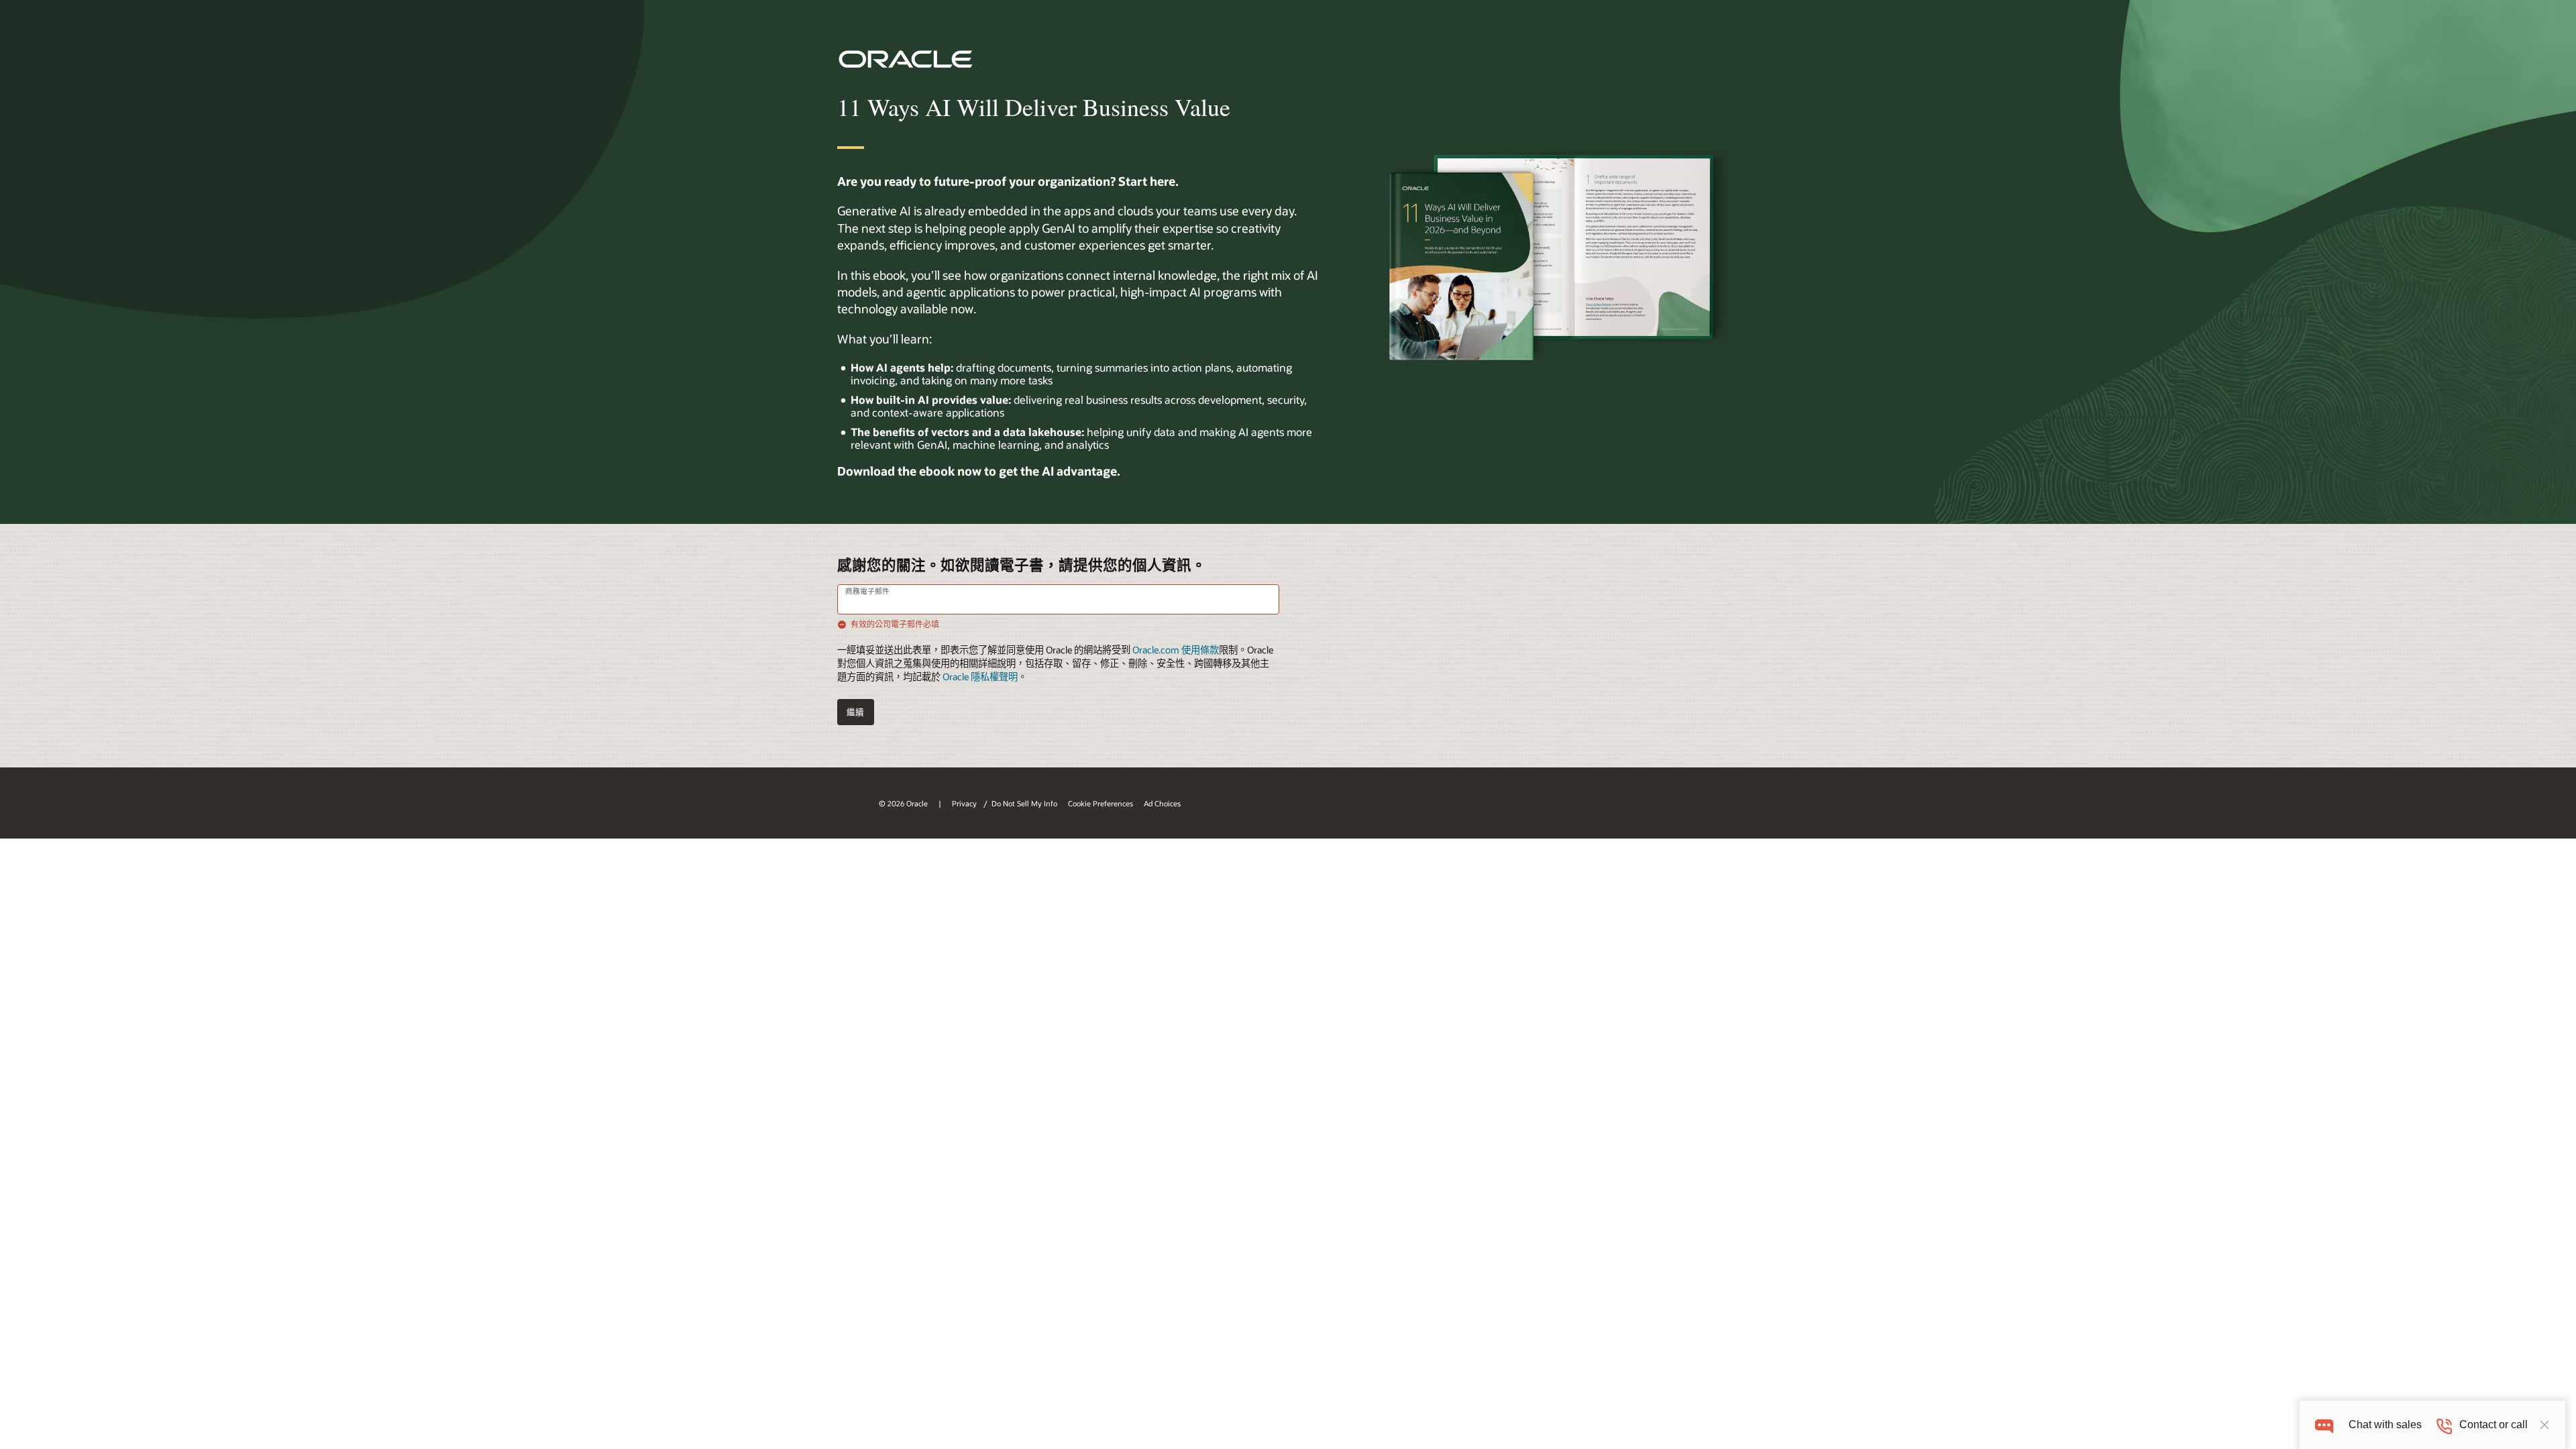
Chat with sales (2385, 1425)
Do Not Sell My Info (1024, 803)
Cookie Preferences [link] (1101, 803)
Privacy (965, 803)
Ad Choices (1162, 803)
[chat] (2324, 1425)
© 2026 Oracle (903, 803)
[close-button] (2544, 1425)
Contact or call (2493, 1425)
